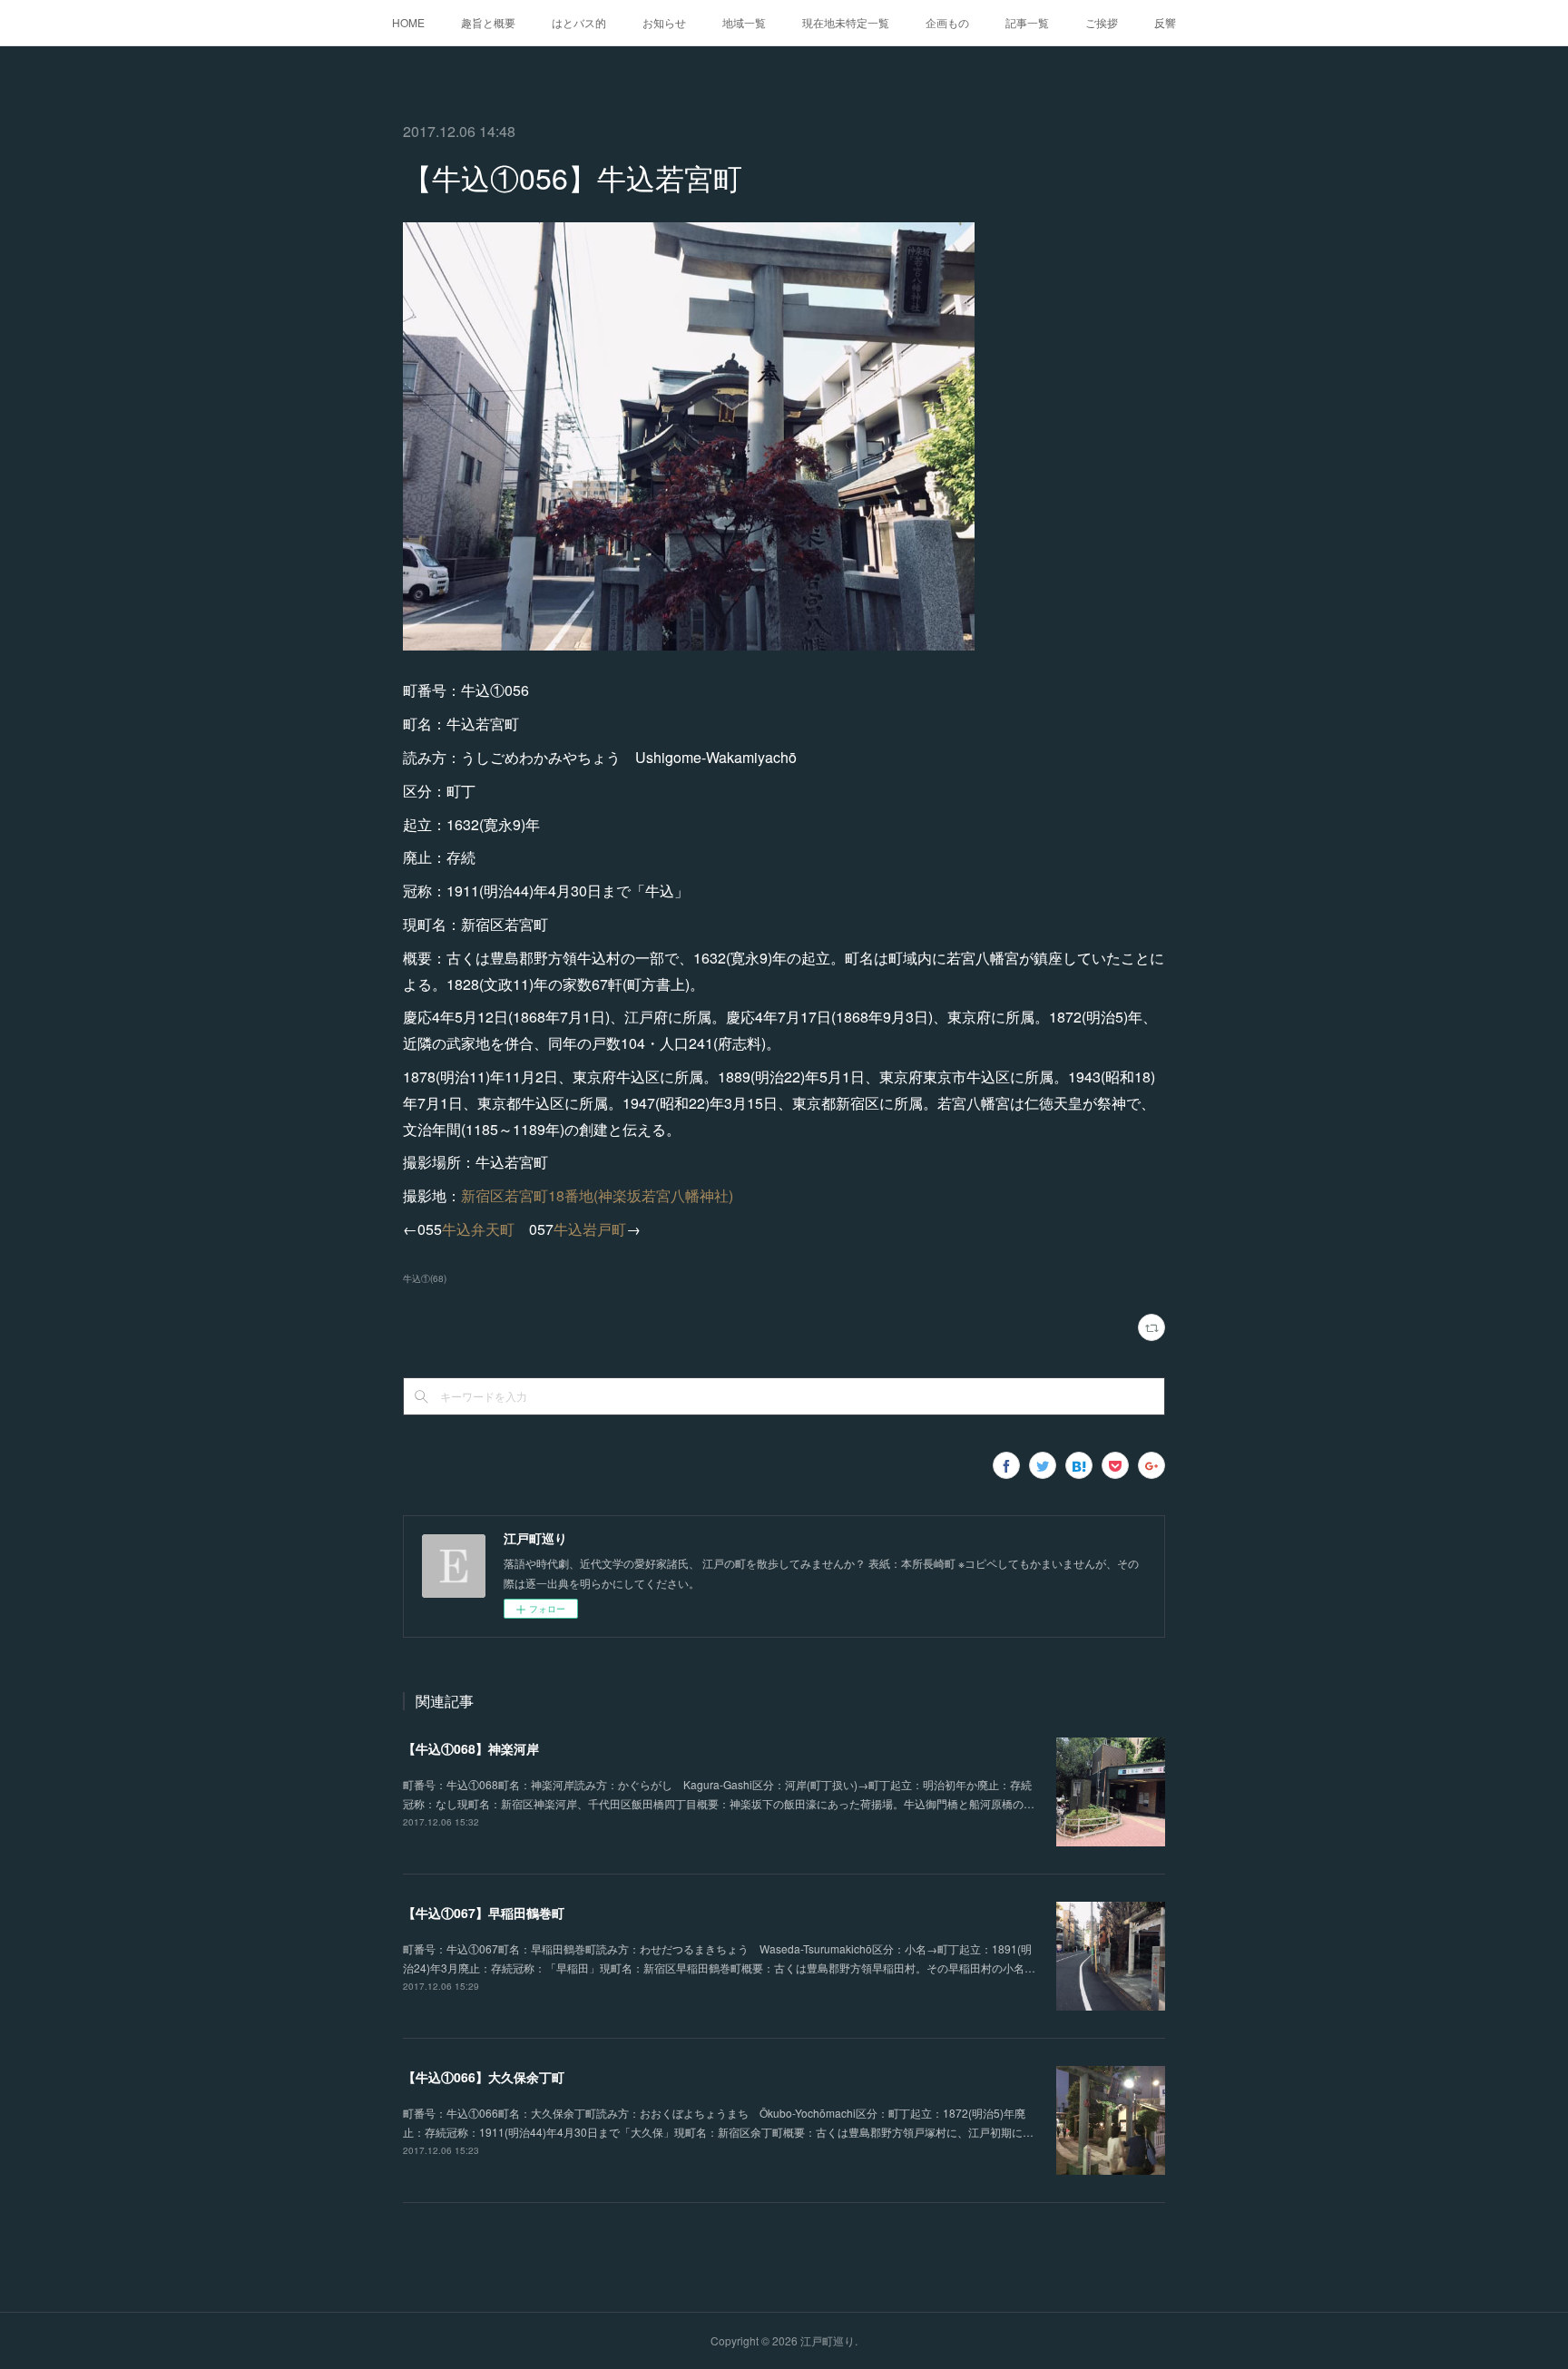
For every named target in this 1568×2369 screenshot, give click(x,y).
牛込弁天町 (478, 1229)
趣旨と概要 (488, 22)
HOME (408, 22)
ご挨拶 (1102, 22)
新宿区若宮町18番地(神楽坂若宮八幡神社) (597, 1195)
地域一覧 (744, 22)
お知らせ (664, 22)
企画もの (947, 22)
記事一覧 (1027, 22)
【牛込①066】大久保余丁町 (484, 2077)
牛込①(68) (425, 1278)
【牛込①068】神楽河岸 (471, 1748)
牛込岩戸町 (590, 1229)
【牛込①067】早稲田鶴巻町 (484, 1913)
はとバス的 (579, 22)
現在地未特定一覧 (846, 22)
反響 (1165, 22)
